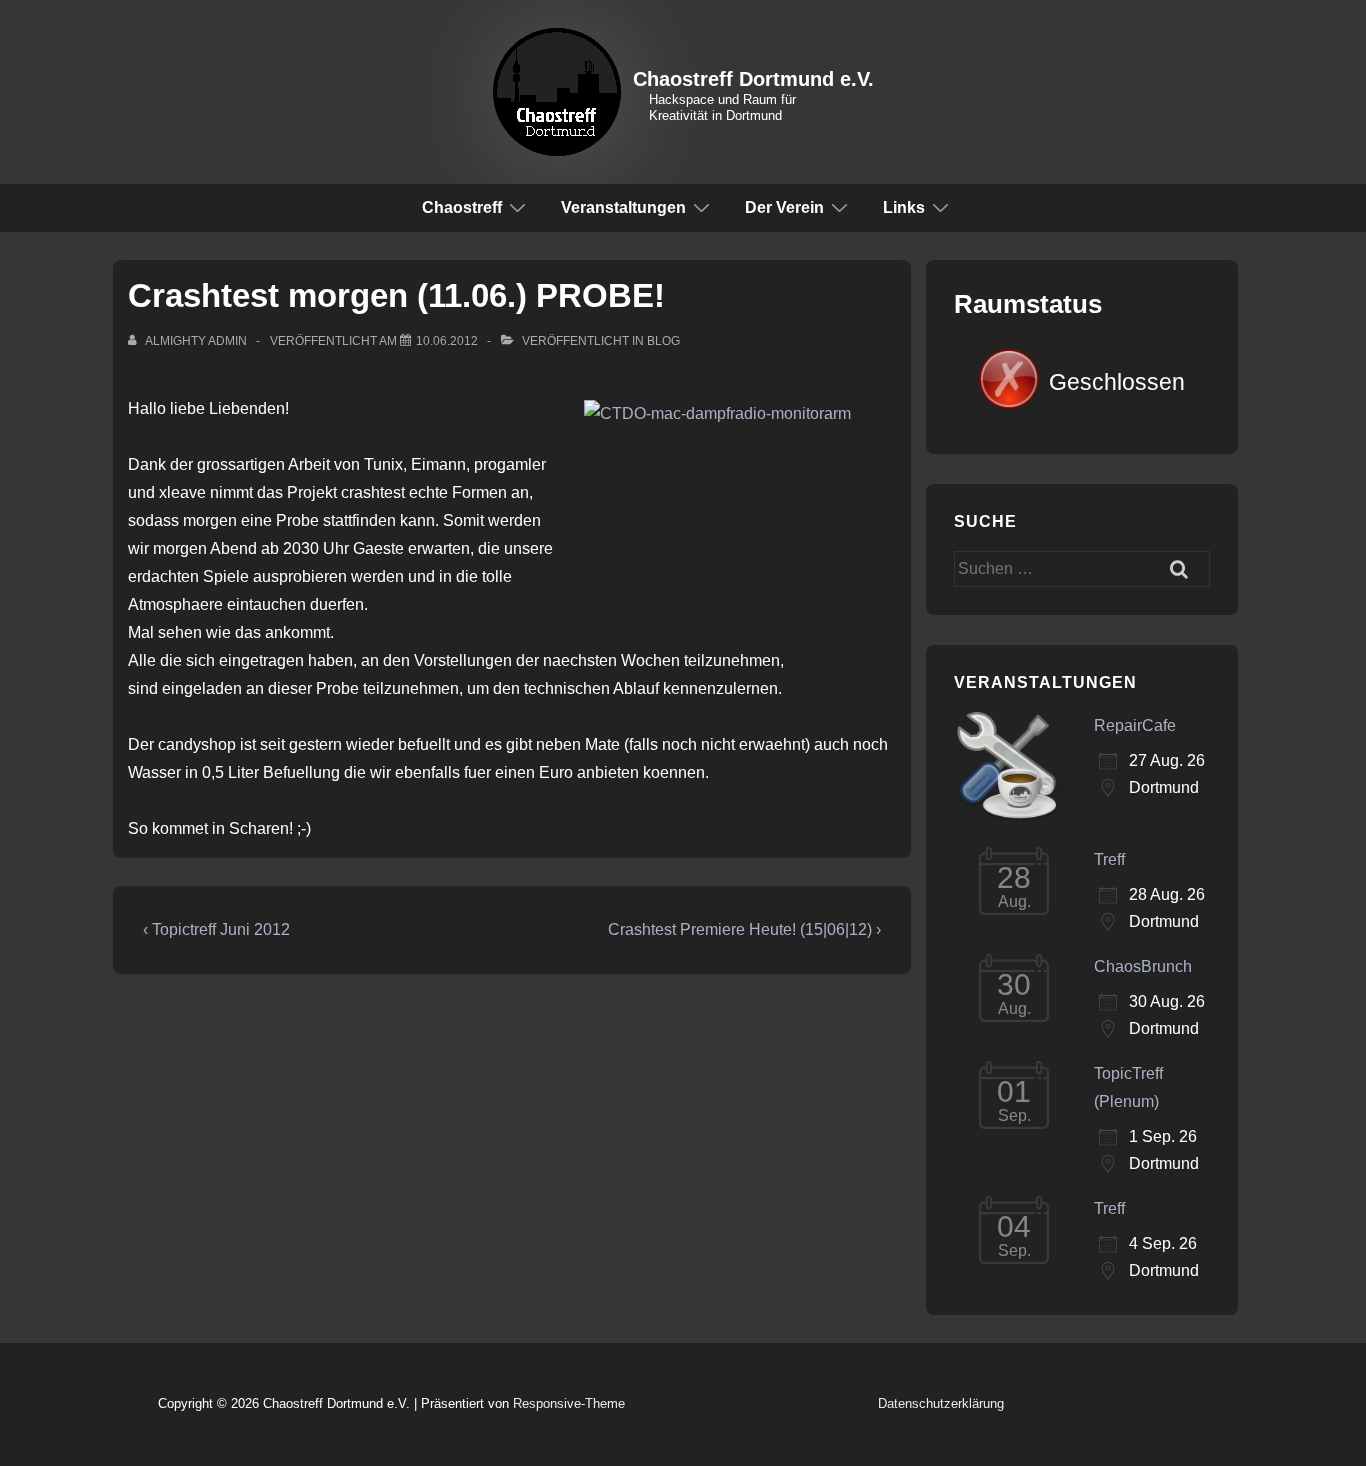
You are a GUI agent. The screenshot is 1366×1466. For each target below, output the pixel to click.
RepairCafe (1135, 725)
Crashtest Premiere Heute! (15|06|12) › (744, 929)
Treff (1109, 859)
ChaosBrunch (1143, 966)
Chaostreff (462, 207)
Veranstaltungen (623, 207)
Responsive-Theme (569, 1403)
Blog (663, 341)
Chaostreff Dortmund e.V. (753, 79)
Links (904, 207)
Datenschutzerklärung (941, 1403)
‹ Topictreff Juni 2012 (216, 929)
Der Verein (784, 207)
